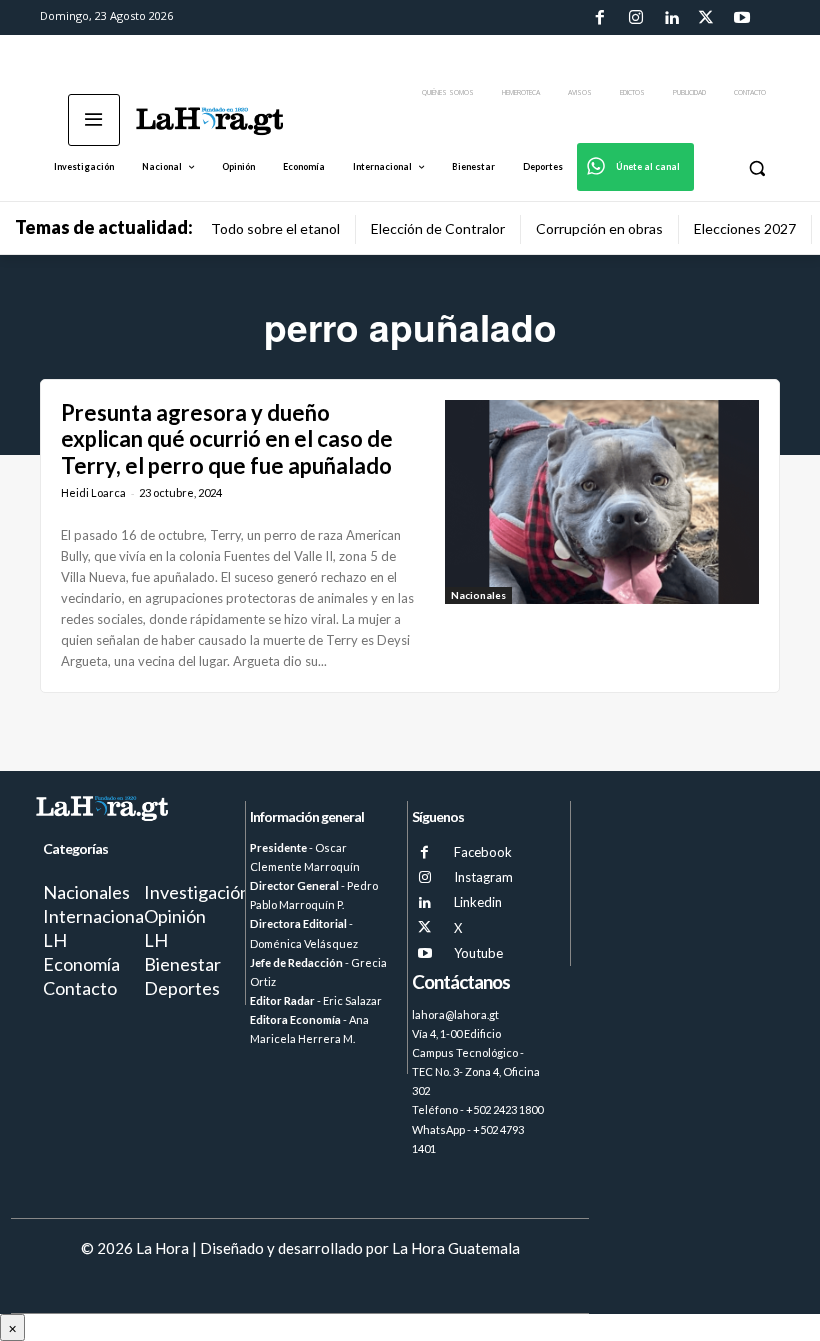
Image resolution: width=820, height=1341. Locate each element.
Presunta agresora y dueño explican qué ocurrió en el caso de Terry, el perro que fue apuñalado (227, 439)
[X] (424, 927)
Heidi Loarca (93, 492)
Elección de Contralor (438, 228)
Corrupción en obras (599, 228)
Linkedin (478, 902)
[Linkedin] (671, 18)
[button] (756, 167)
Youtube (478, 953)
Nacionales (478, 595)
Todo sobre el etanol (275, 228)
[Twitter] (706, 18)
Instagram (483, 877)
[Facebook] (600, 18)
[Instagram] (635, 18)
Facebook (483, 852)
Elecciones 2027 (745, 228)
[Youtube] (742, 18)
